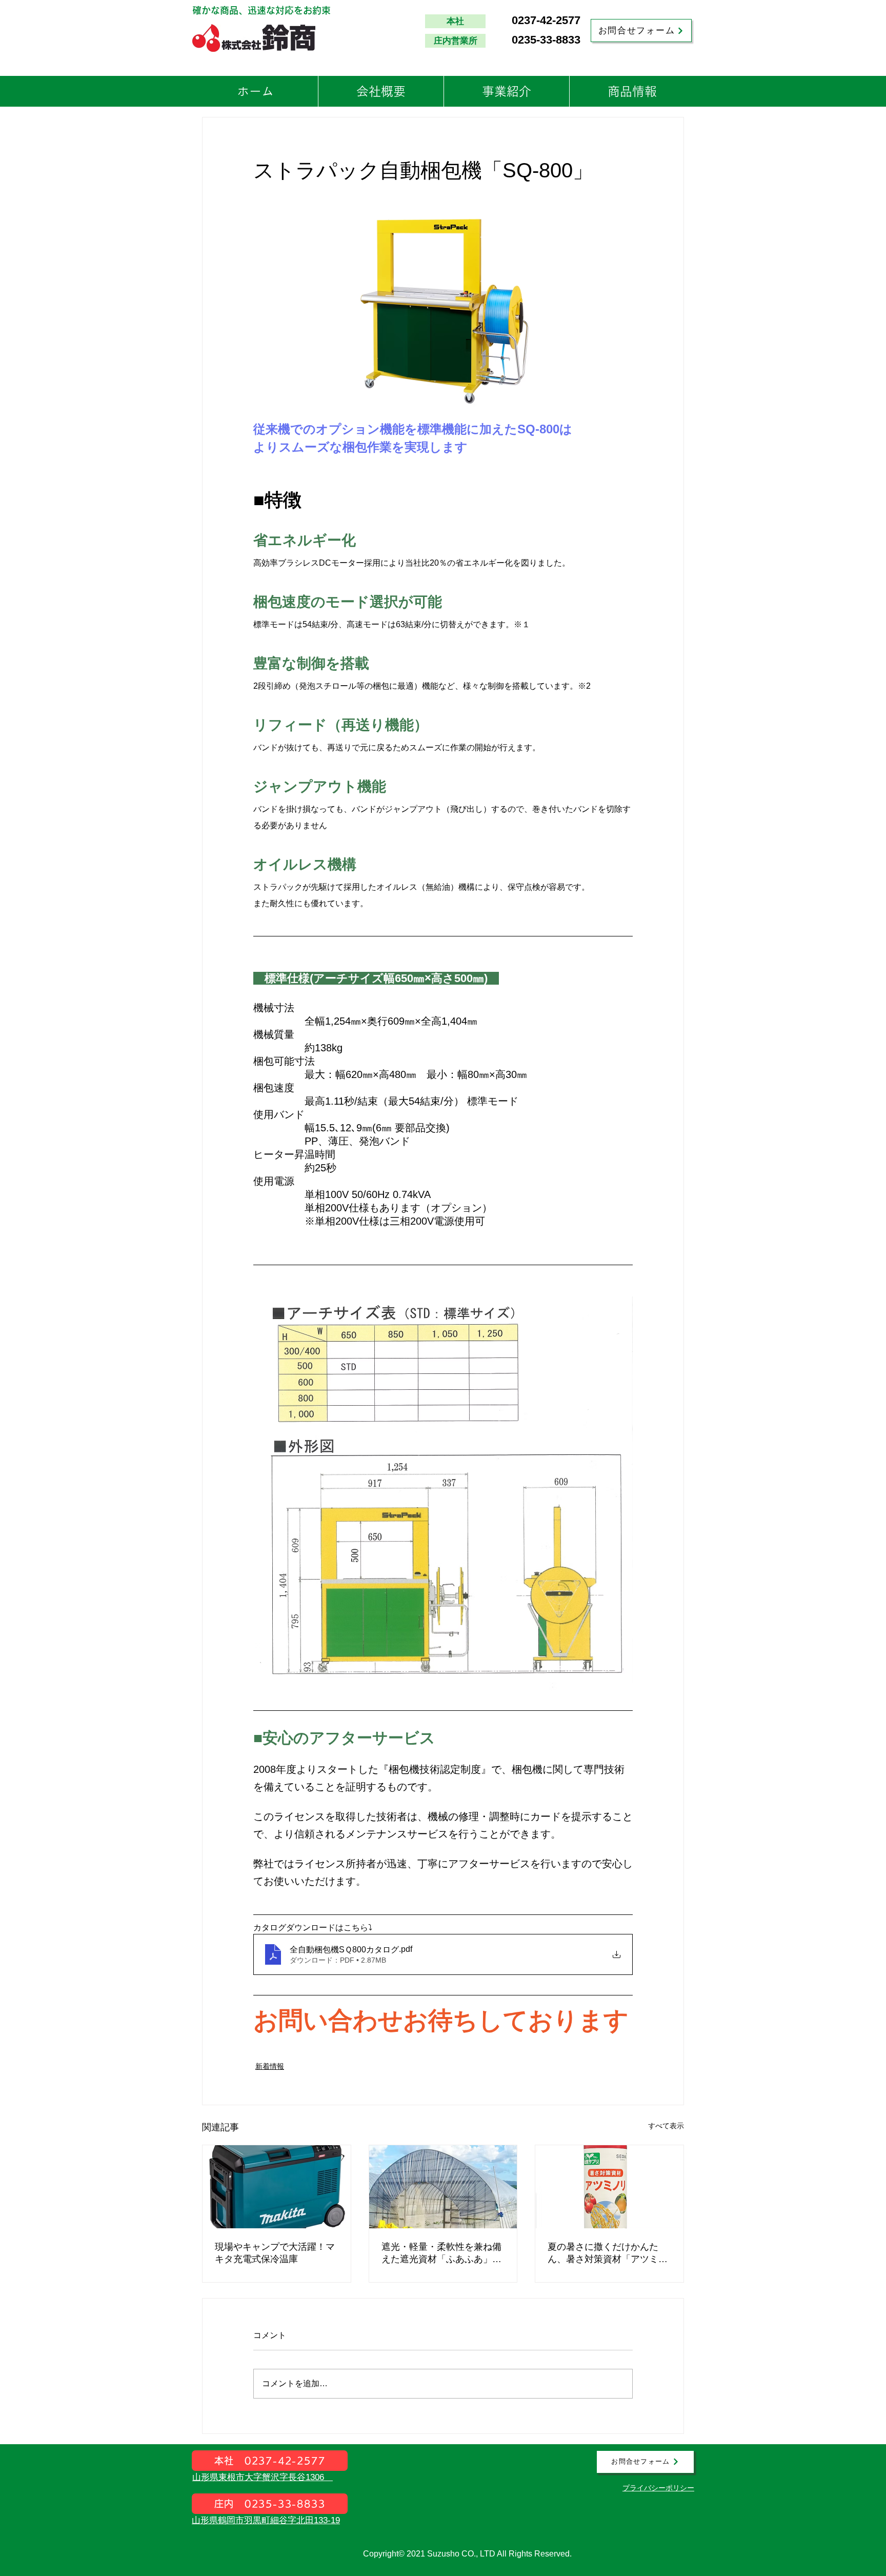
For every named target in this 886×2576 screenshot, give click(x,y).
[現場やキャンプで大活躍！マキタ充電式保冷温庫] (277, 2187)
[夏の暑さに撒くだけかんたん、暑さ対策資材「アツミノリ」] (609, 2187)
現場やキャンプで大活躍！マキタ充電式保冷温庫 (275, 2253)
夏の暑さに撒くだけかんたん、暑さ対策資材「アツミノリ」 (608, 2253)
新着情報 (270, 2066)
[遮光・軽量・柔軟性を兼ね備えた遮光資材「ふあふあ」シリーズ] (443, 2187)
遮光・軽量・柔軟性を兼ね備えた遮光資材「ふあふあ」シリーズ (441, 2253)
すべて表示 (666, 2126)
